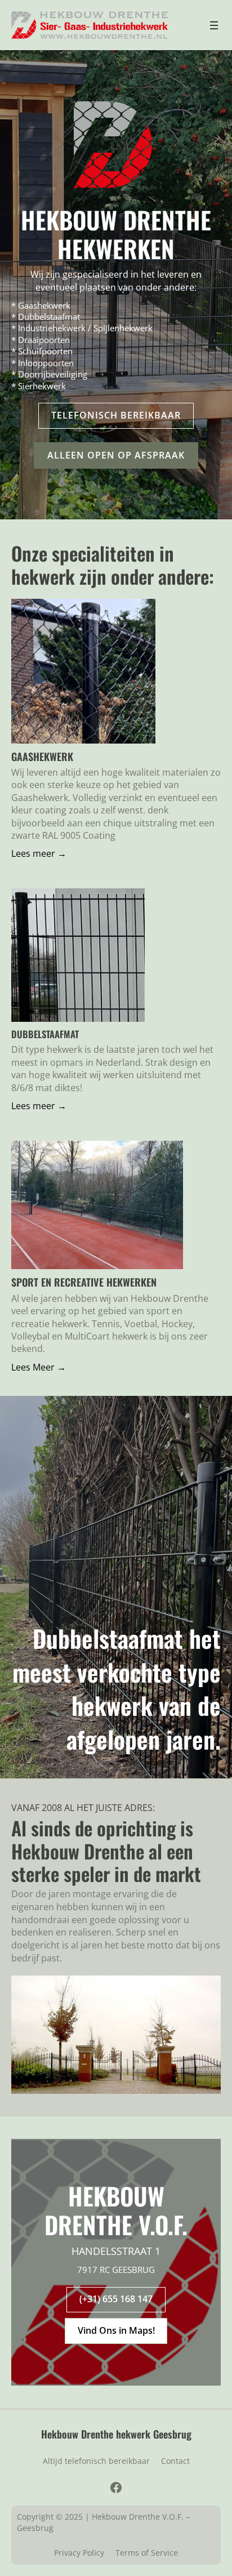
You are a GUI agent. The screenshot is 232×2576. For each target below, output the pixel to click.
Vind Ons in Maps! (116, 2330)
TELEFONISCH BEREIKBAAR (116, 415)
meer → (48, 853)
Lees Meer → (39, 1367)
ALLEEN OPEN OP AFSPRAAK (116, 455)
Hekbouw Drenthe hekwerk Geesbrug (116, 2434)
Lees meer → (39, 1106)
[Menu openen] (214, 25)
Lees (21, 853)
